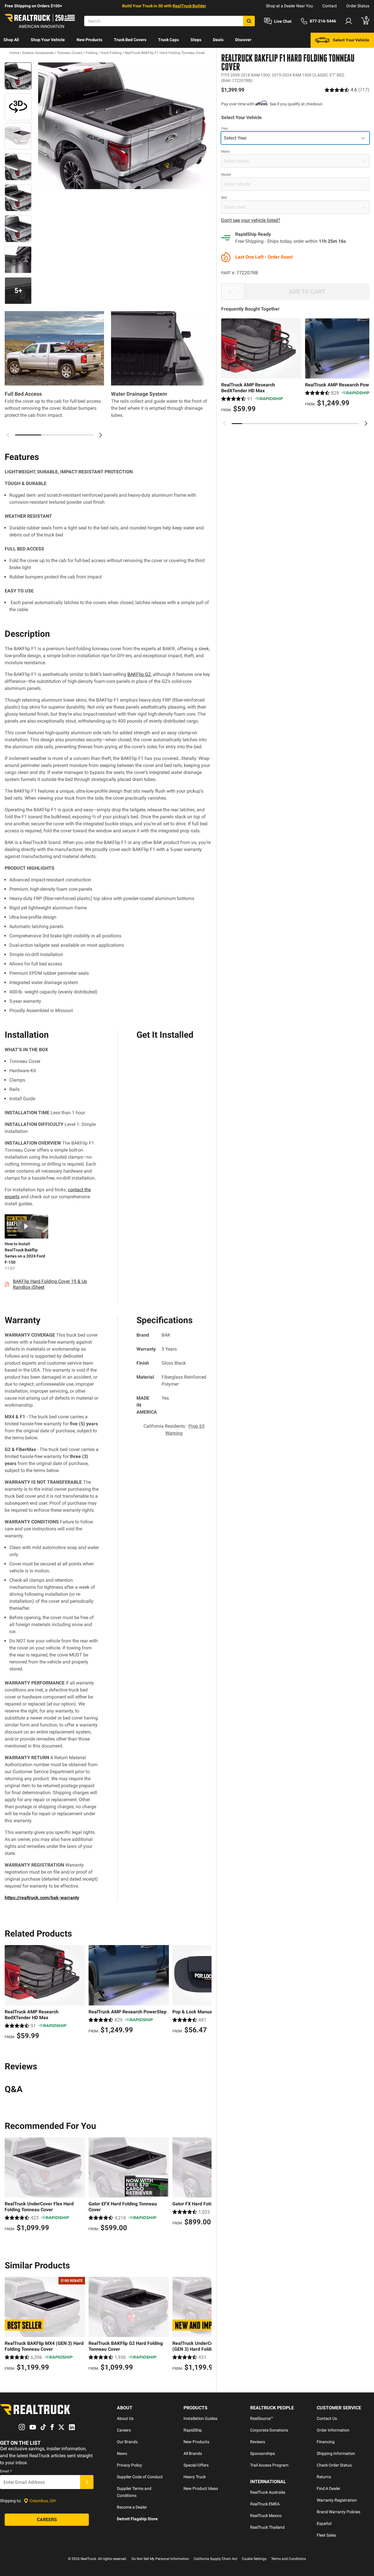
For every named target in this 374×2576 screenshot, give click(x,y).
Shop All (11, 40)
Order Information (333, 2430)
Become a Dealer (132, 2507)
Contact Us (327, 2418)
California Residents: (174, 1430)
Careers (124, 2430)
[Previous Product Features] (8, 435)
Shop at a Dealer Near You (289, 6)
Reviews (258, 2442)
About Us (125, 2418)
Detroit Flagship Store (137, 2519)
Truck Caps (168, 40)
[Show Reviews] (347, 90)
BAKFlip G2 (139, 674)
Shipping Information (336, 2453)
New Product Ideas (201, 2488)
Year (225, 128)
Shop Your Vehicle (48, 40)
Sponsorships (263, 2453)
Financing (326, 2442)
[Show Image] (18, 76)
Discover (243, 40)
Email (6, 2471)
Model (226, 175)
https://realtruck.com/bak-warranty (42, 1898)
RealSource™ (262, 2418)
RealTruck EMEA (265, 2504)
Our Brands (127, 2442)
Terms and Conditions (289, 2559)
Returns (324, 2477)
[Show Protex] (18, 107)
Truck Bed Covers (130, 40)
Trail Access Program (269, 2465)
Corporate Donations (269, 2430)
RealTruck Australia (268, 2492)
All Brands (193, 2453)
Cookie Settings (254, 2559)
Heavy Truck (195, 2477)
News (122, 2453)
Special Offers (196, 2465)
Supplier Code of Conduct (140, 2477)
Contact (330, 6)
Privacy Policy (129, 2465)
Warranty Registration (337, 2500)
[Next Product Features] (101, 435)
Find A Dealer (329, 2488)
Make (225, 151)
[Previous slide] (225, 423)
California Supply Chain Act (215, 2559)
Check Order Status (334, 2465)
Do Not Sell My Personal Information (160, 2559)
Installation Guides (200, 2418)
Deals (218, 40)
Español (324, 2523)
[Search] (249, 21)
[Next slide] (366, 423)
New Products (89, 40)
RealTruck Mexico (266, 2516)
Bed (224, 198)
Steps (196, 40)
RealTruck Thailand (267, 2527)
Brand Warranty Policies (338, 2512)
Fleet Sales (326, 2535)
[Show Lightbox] (123, 126)
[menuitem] (11, 40)
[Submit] (87, 2482)
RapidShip (193, 2430)
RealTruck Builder (189, 6)
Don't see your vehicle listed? (251, 220)
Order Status (358, 6)
